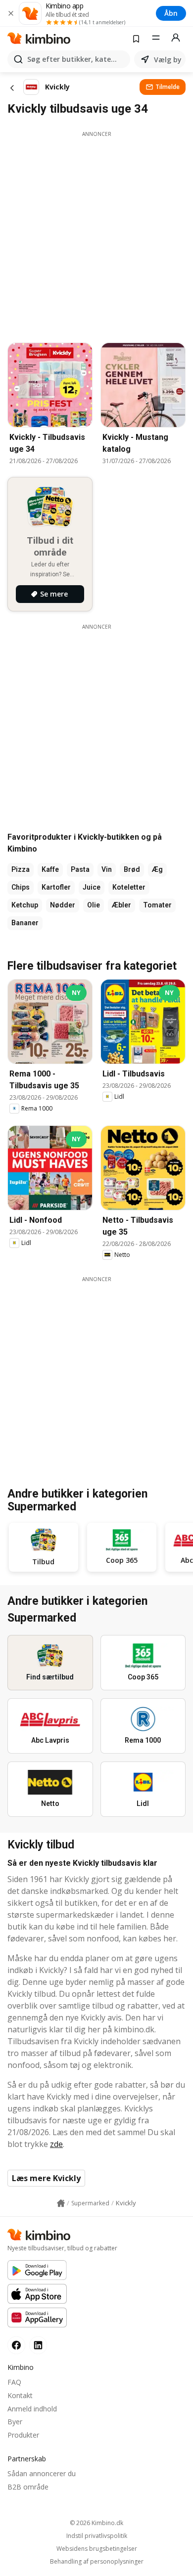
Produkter (23, 2435)
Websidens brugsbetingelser (97, 2549)
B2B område (28, 2487)
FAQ (14, 2382)
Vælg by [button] (168, 60)
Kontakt (20, 2395)
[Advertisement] (96, 234)
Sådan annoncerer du (42, 2473)
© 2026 (96, 2523)
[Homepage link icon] (61, 2203)
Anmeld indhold (32, 2409)
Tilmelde (168, 87)
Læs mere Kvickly (46, 2178)
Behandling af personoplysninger (97, 2562)
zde (56, 2144)
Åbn (171, 13)
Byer (15, 2422)
